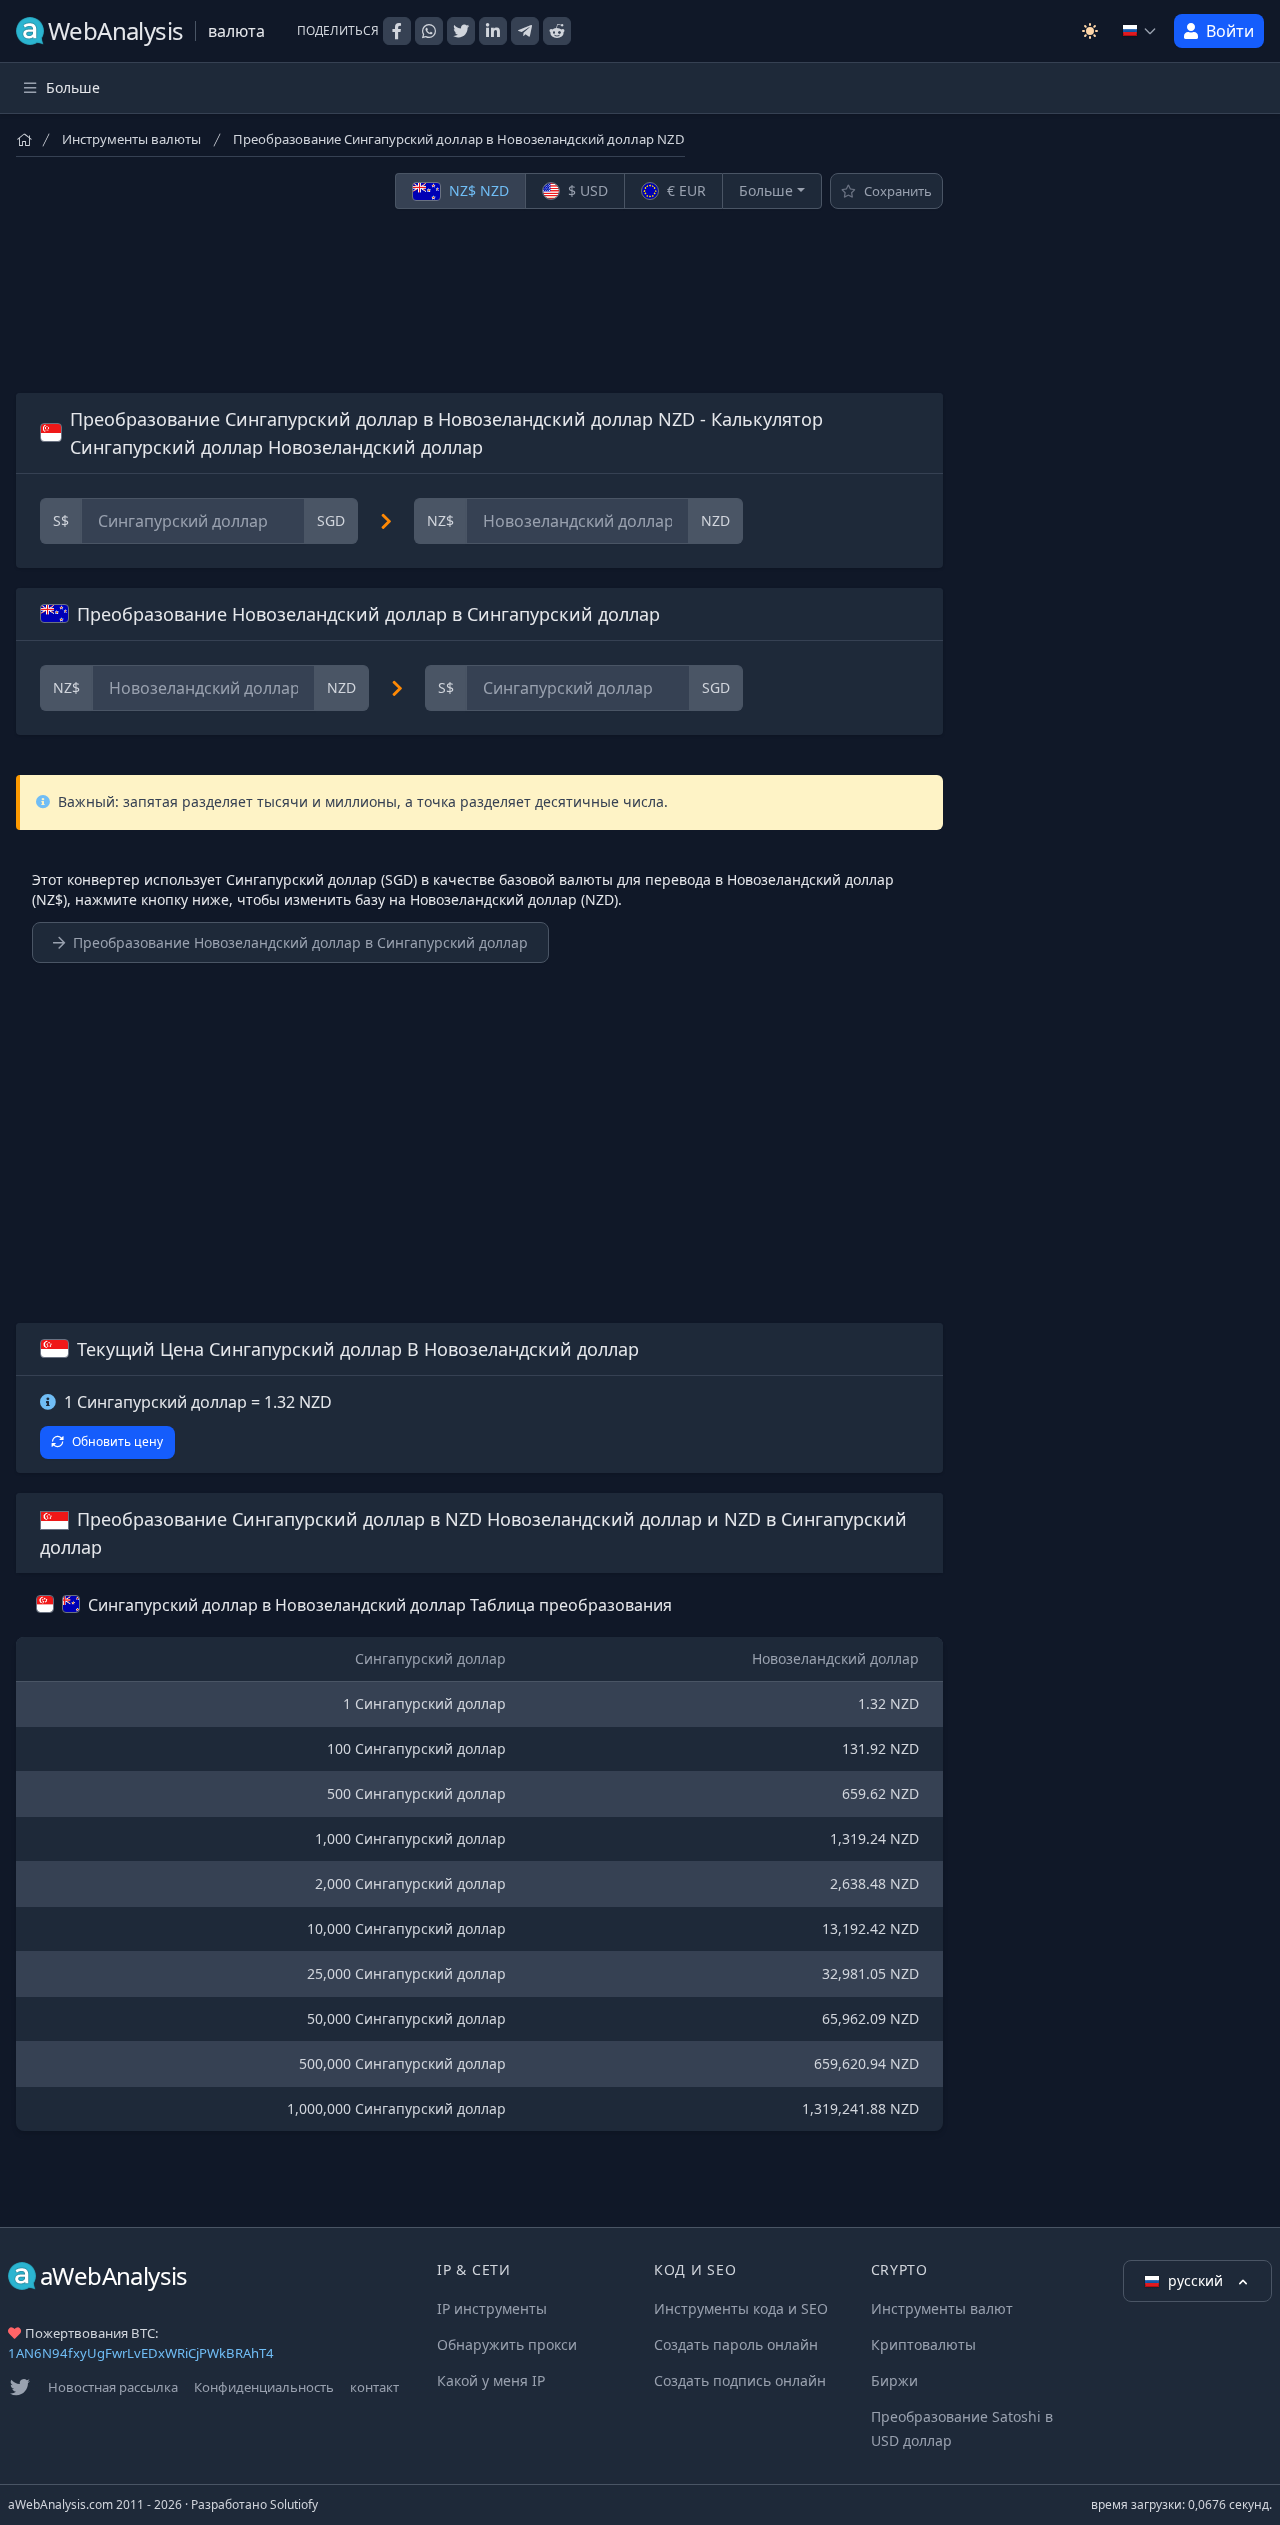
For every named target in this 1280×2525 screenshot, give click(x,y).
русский (1197, 2280)
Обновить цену (117, 1441)
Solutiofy (294, 2504)
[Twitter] (20, 2387)
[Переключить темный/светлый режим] (1090, 31)
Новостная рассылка (113, 2387)
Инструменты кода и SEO (741, 2308)
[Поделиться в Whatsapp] (429, 31)
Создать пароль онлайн (736, 2344)
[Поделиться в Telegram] (525, 31)
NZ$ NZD (477, 190)
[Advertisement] (479, 301)
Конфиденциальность (264, 2387)
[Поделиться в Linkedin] (493, 31)
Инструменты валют (942, 2308)
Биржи (894, 2380)
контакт (374, 2387)
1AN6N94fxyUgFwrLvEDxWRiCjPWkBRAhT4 (141, 2353)
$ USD (586, 190)
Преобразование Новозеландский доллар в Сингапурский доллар (300, 942)
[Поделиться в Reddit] (557, 31)
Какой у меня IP (491, 2380)
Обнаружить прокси (507, 2344)
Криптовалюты (923, 2344)
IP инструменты (492, 2308)
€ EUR (684, 190)
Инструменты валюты (131, 139)
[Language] (1140, 31)
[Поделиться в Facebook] (397, 31)
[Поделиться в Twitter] (461, 31)
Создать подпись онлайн (740, 2380)
